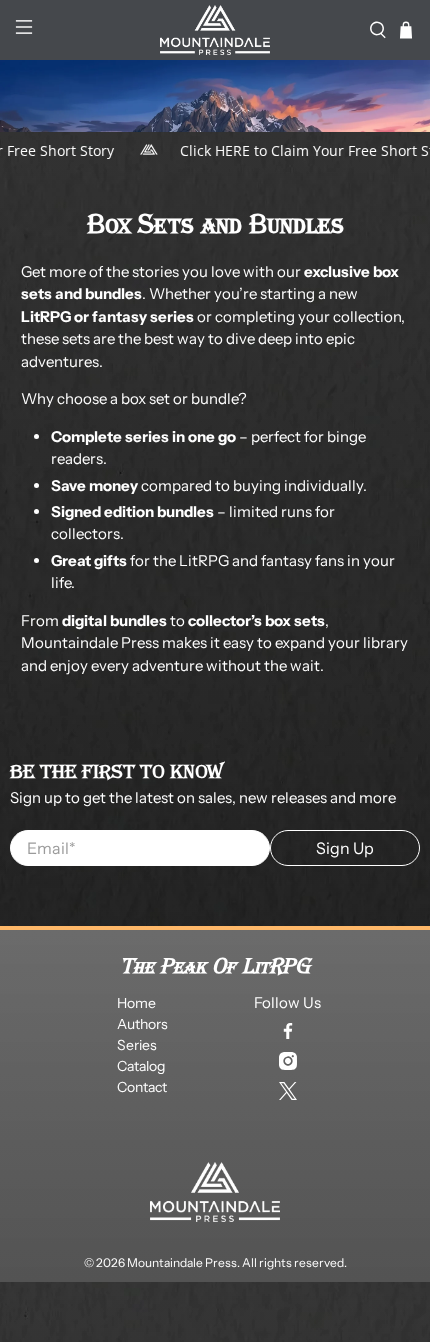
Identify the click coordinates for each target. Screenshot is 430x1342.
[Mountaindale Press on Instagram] (288, 1061)
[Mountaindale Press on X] (288, 1091)
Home (136, 1003)
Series (137, 1045)
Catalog (141, 1066)
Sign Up (345, 848)
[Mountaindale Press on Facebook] (288, 1031)
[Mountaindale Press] (215, 30)
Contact (142, 1087)
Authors (142, 1024)
